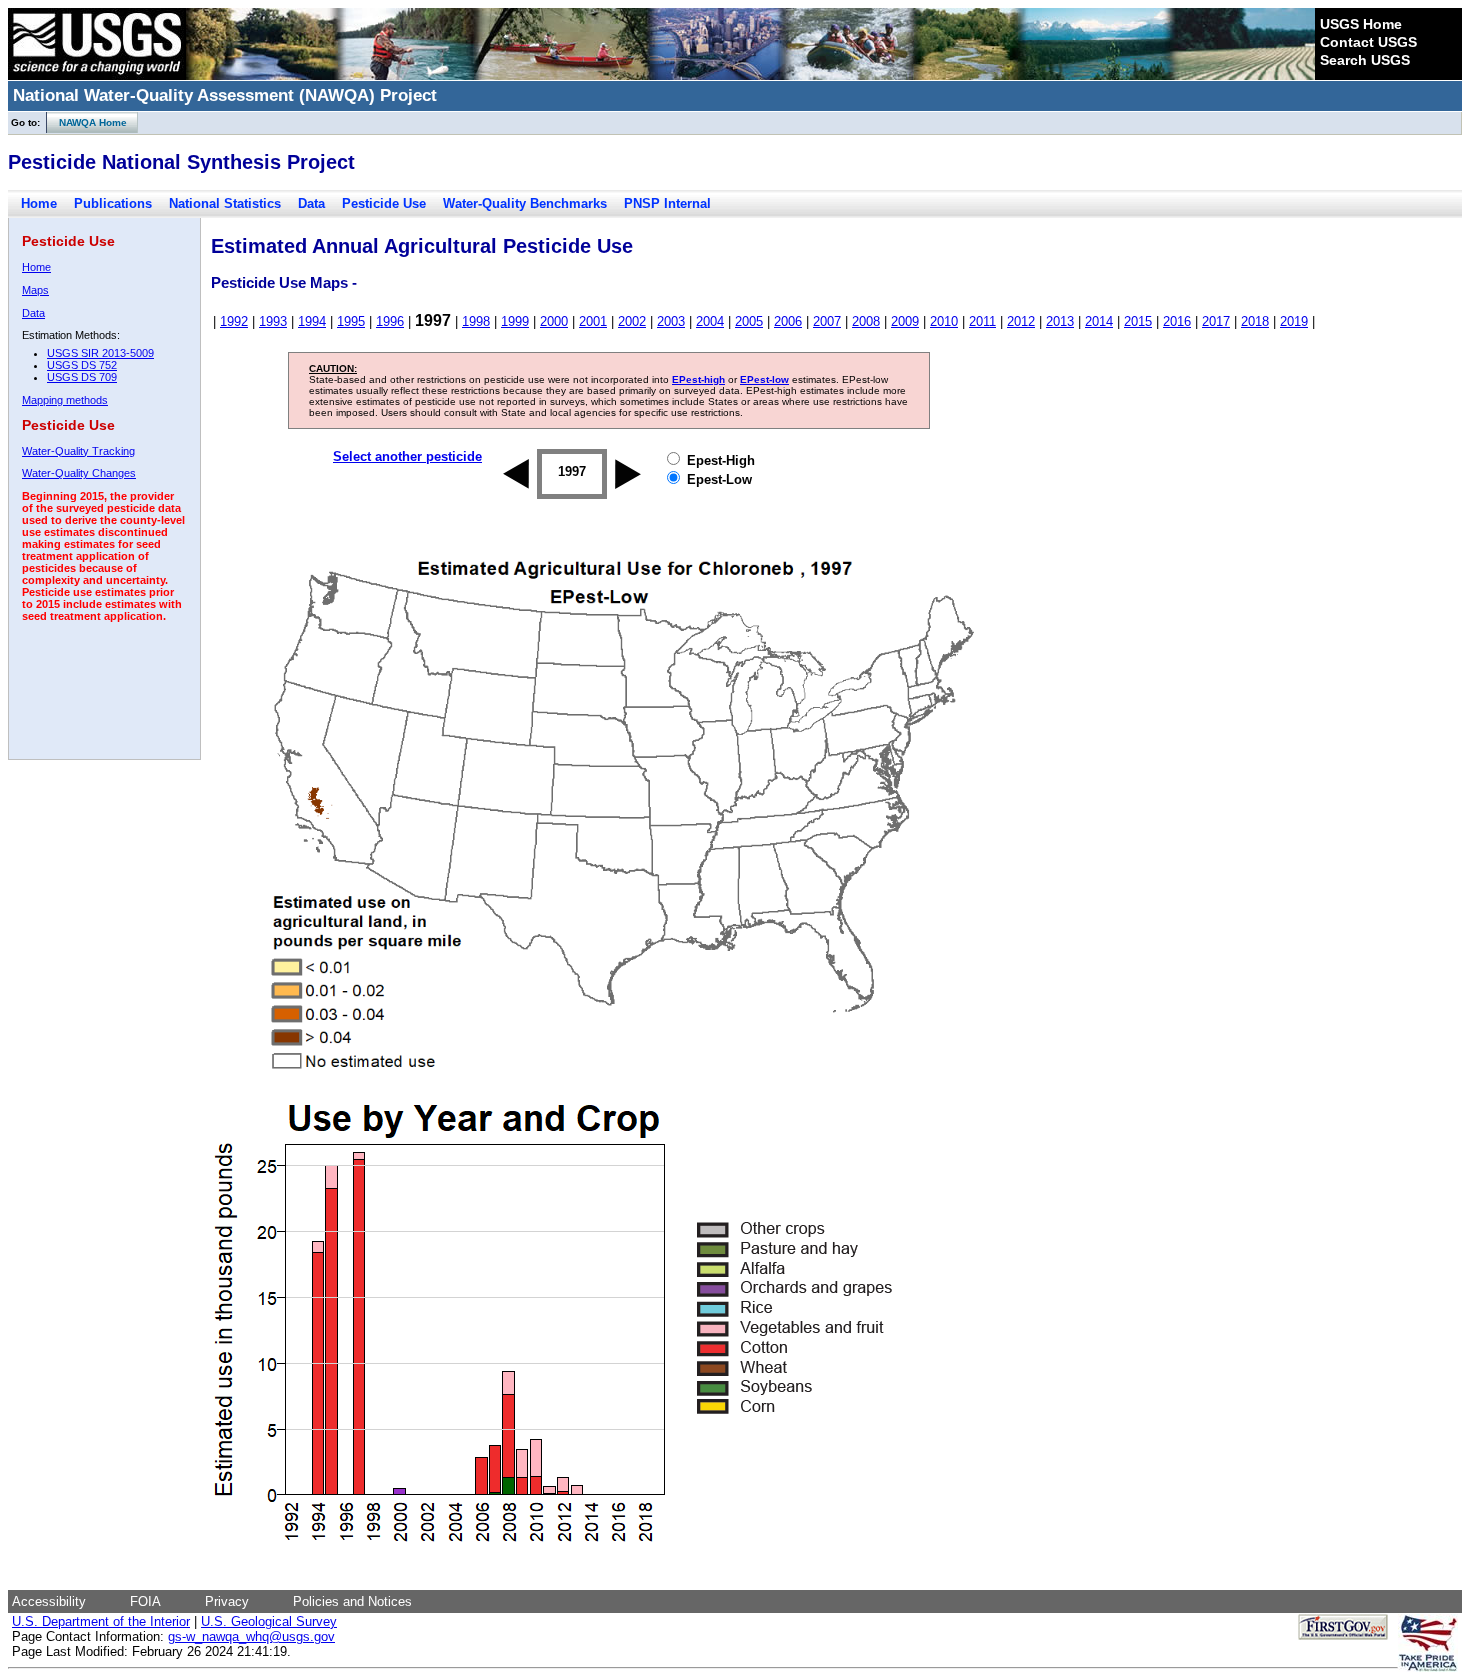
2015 (1138, 321)
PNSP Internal (667, 203)
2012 (1021, 321)
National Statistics (225, 203)
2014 (1099, 321)
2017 (1216, 321)
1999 (515, 321)
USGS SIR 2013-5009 (100, 353)
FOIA (145, 1601)
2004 (710, 321)
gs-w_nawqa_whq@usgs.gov (251, 1636)
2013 (1060, 321)
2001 (593, 321)
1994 (312, 321)
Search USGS (1365, 60)
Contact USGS (1368, 42)
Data (311, 203)
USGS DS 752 (82, 365)
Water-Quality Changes (79, 473)
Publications (113, 203)
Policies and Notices (352, 1601)
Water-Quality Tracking (78, 451)
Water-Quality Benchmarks (525, 203)
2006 (788, 321)
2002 (632, 321)
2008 (866, 321)
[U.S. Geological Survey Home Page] (97, 75)
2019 (1294, 321)
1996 (390, 321)
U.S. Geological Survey (269, 1621)
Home (39, 203)
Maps (35, 290)
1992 (234, 321)
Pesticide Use (384, 203)
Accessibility (49, 1601)
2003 (671, 321)
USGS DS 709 (82, 377)
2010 (944, 321)
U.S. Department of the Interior (101, 1621)
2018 (1255, 321)
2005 (749, 321)
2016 (1177, 321)
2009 (905, 321)
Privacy (227, 1601)
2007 (827, 321)
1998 (476, 321)
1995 (351, 321)
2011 (982, 321)
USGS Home (1361, 24)
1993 (273, 321)
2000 (554, 321)
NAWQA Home (87, 122)
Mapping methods (65, 400)
